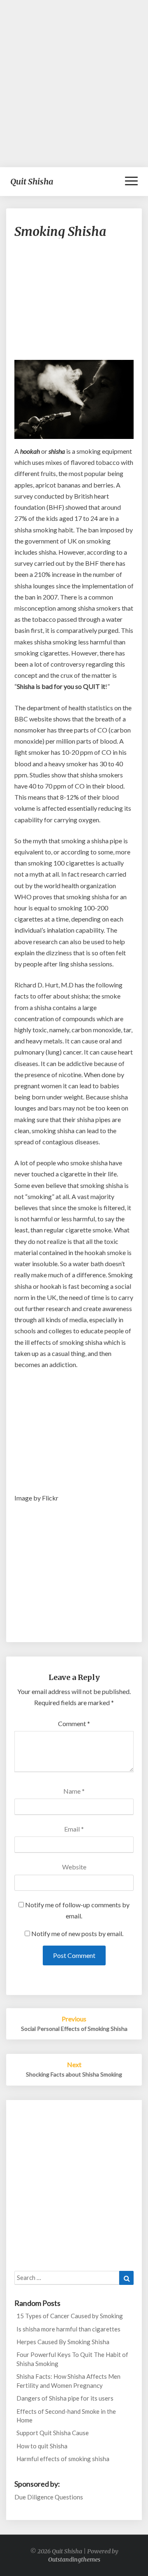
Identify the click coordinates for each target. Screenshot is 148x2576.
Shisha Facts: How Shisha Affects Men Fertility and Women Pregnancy (68, 2381)
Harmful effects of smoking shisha (63, 2459)
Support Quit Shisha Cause (53, 2433)
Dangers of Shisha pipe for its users (65, 2398)
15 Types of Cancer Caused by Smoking (70, 2316)
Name (74, 1791)
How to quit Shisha (42, 2446)
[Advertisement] (74, 84)
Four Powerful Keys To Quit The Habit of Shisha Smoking (72, 2359)
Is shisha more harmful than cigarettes (68, 2329)
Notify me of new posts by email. (77, 1933)
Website (74, 1867)
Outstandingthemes (74, 2560)
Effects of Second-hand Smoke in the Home (66, 2416)
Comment (74, 1723)
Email (74, 1829)
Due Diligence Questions (49, 2497)
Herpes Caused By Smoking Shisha (63, 2342)
